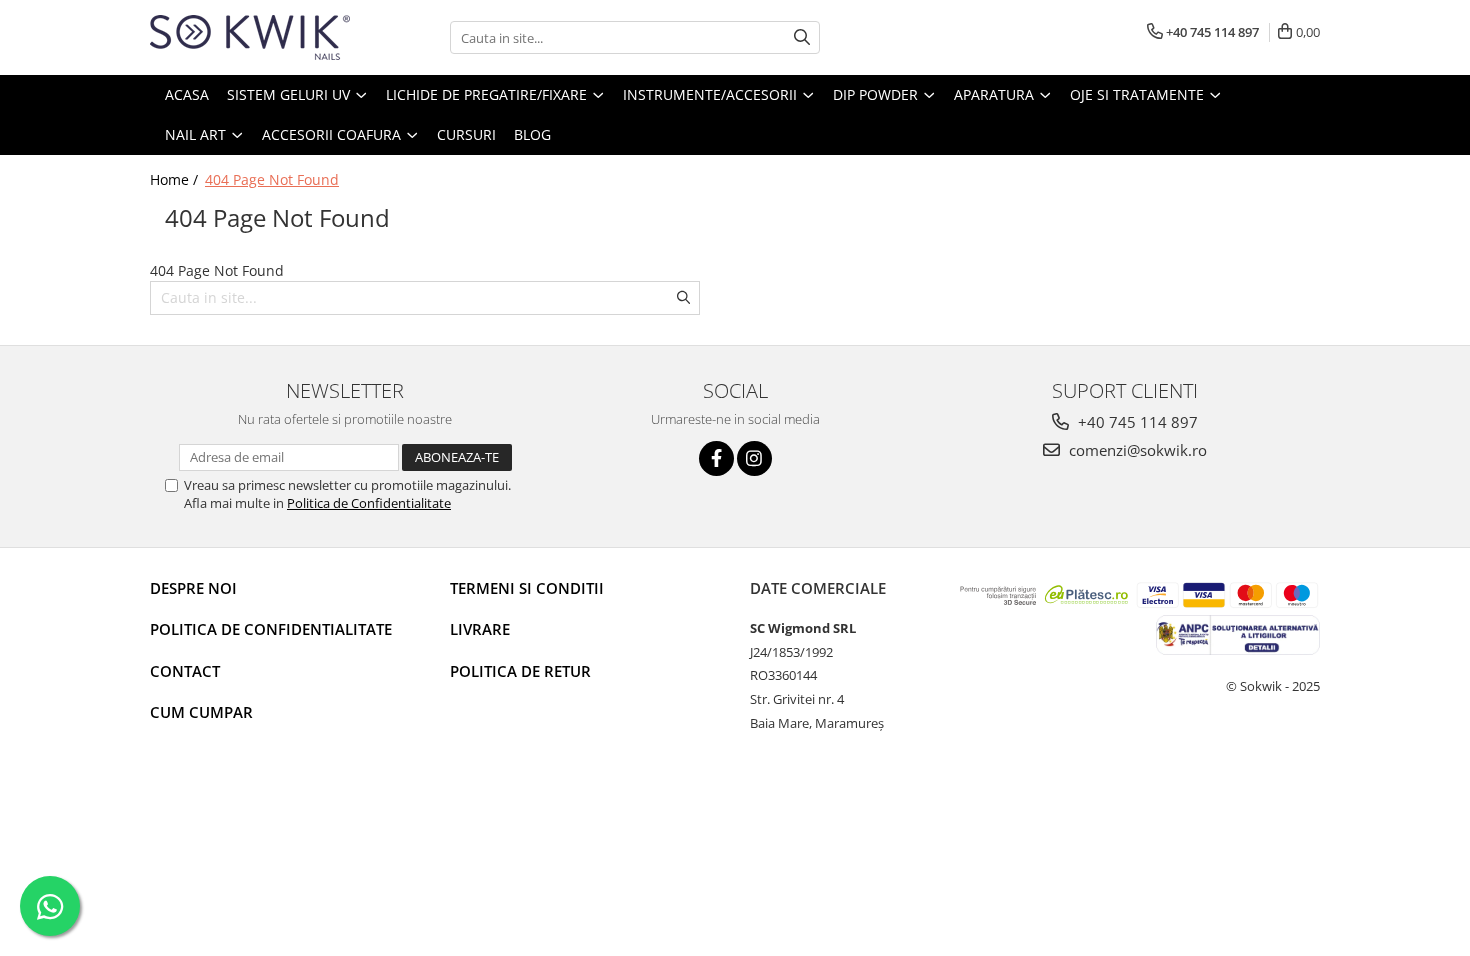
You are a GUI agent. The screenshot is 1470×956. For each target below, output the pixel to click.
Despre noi (193, 588)
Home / (176, 179)
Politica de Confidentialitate (369, 503)
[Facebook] (716, 458)
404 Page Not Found (272, 179)
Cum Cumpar (201, 712)
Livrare (480, 629)
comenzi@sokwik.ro (1136, 450)
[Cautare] (802, 37)
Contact (185, 671)
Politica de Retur (520, 671)
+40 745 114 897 (1136, 422)
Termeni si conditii (527, 588)
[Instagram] (754, 458)
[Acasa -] (250, 37)
